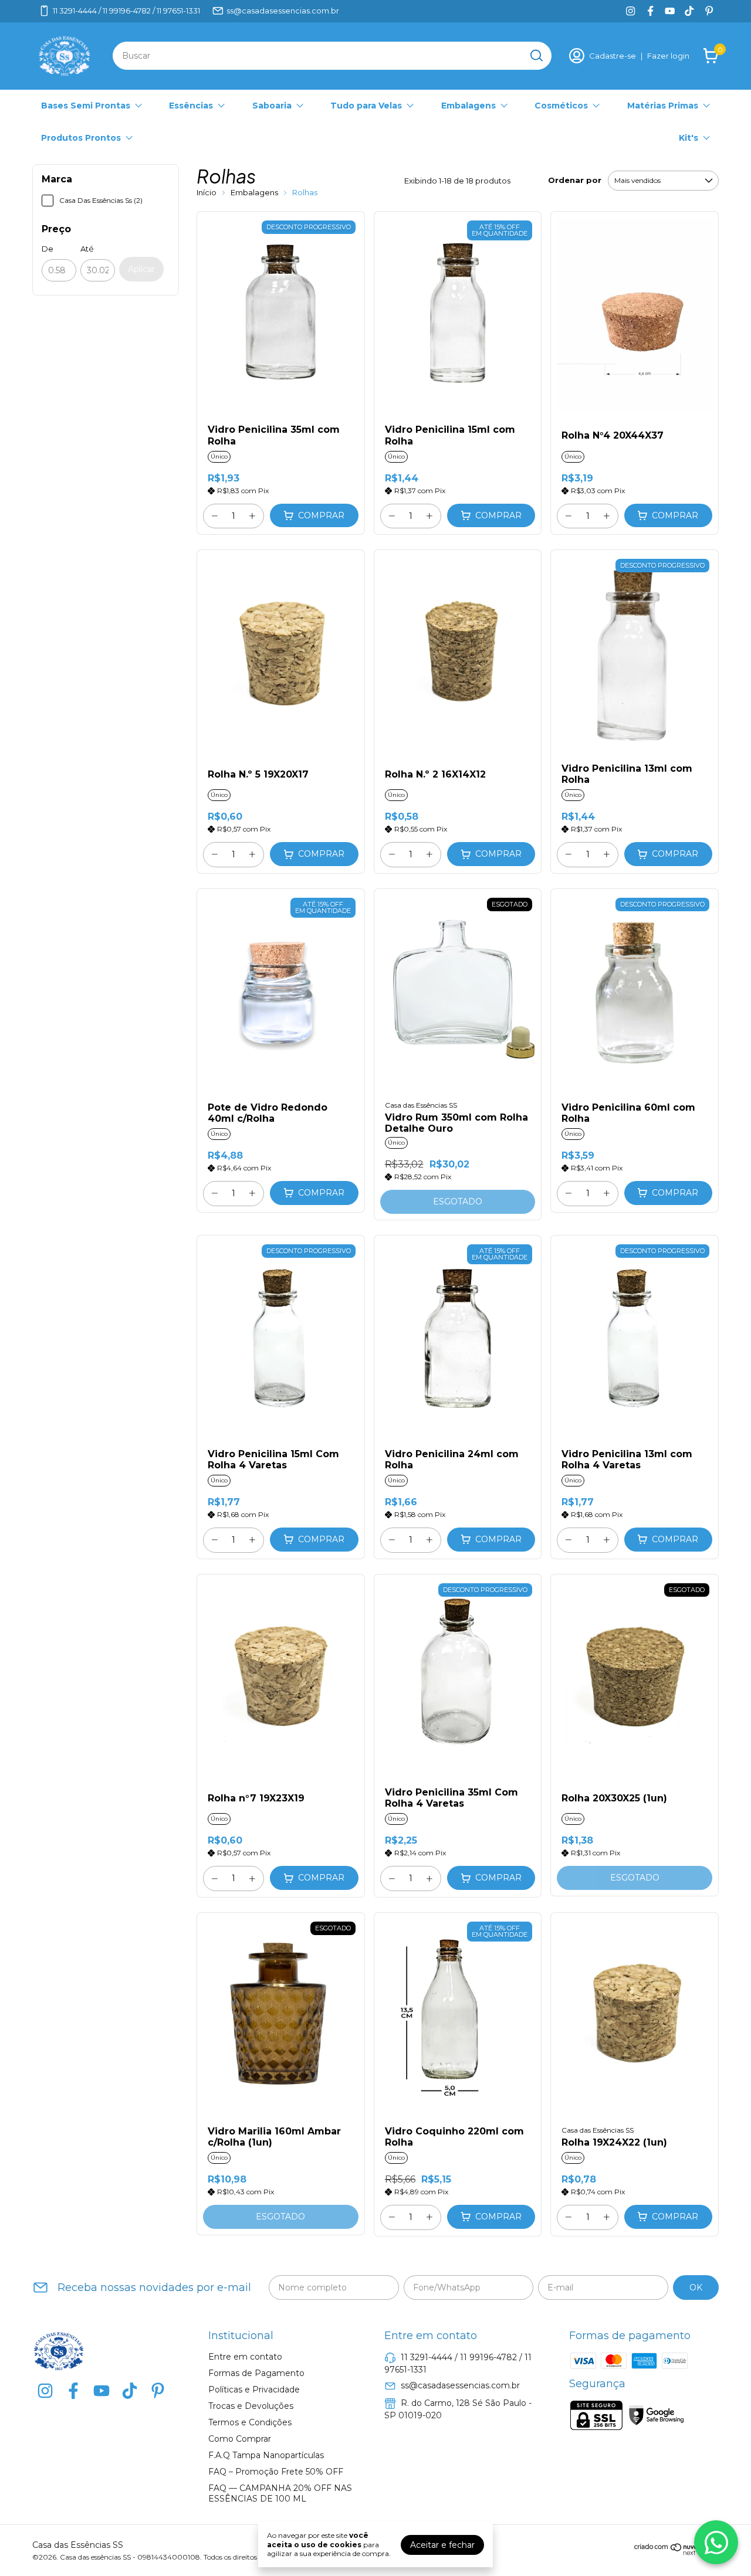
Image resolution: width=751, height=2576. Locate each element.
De (48, 249)
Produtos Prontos (81, 138)
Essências (191, 106)
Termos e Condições (250, 2422)
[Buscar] (536, 55)
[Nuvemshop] (676, 2553)
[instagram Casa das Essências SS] (630, 11)
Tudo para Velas (366, 106)
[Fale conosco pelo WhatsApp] (716, 2542)
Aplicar (141, 269)
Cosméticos (561, 106)
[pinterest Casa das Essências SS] (709, 11)
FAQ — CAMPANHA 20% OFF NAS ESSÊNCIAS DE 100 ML (280, 2493)
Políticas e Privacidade (254, 2390)
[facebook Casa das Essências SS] (650, 11)
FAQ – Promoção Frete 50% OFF (276, 2472)
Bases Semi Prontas (86, 106)
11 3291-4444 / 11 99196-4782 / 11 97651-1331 (126, 11)
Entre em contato (245, 2357)
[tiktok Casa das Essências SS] (689, 11)
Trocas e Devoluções (251, 2406)
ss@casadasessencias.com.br (283, 11)
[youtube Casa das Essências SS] (670, 11)
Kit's (689, 138)
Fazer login (668, 56)
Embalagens (468, 106)
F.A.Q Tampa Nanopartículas (266, 2455)
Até (87, 249)
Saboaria (272, 106)
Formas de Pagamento (256, 2373)
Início (207, 192)
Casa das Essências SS (421, 1105)
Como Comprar (240, 2439)
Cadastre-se (613, 56)
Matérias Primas (663, 106)
